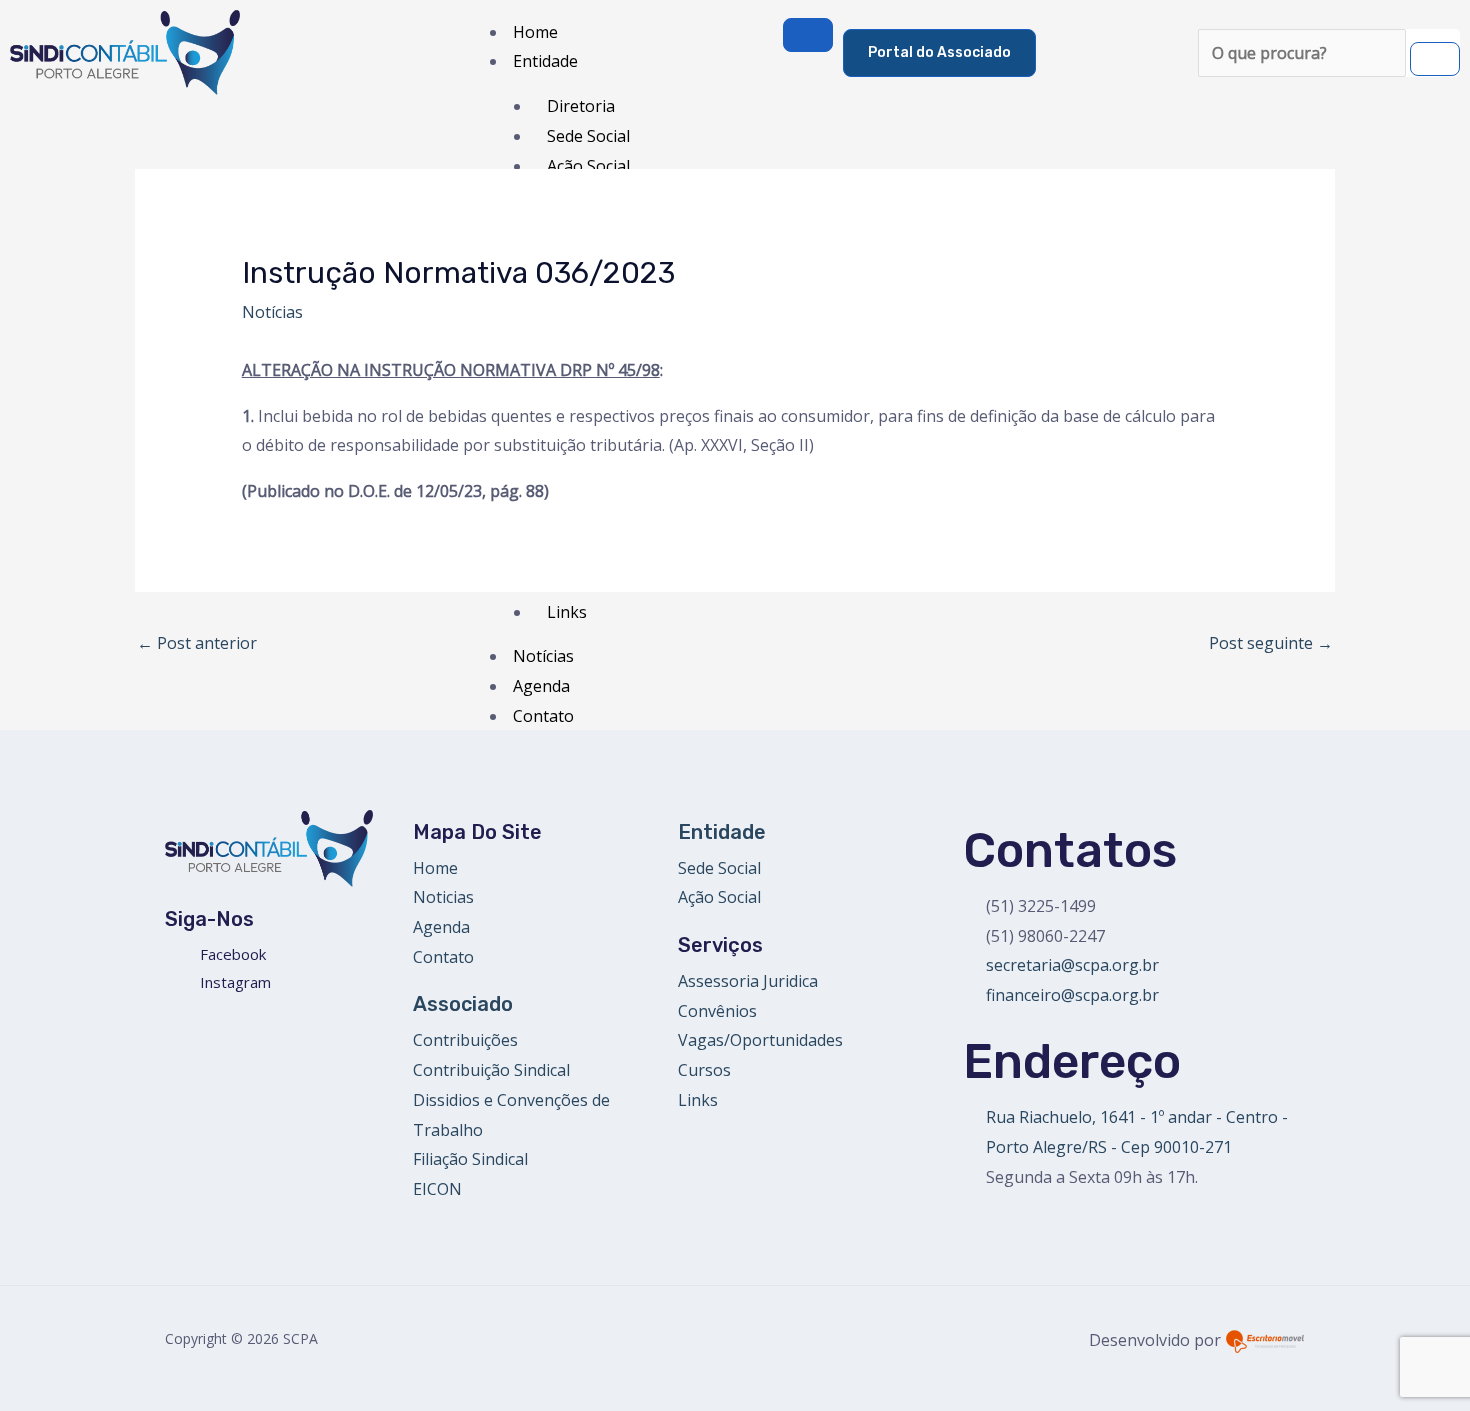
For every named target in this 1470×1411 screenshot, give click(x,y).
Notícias (272, 312)
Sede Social (588, 136)
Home (535, 32)
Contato (543, 716)
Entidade (545, 61)
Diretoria (581, 106)
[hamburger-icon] (808, 35)
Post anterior (197, 643)
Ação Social (588, 166)
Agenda (541, 686)
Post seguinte (1271, 643)
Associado (463, 1004)
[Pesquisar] (1435, 59)
